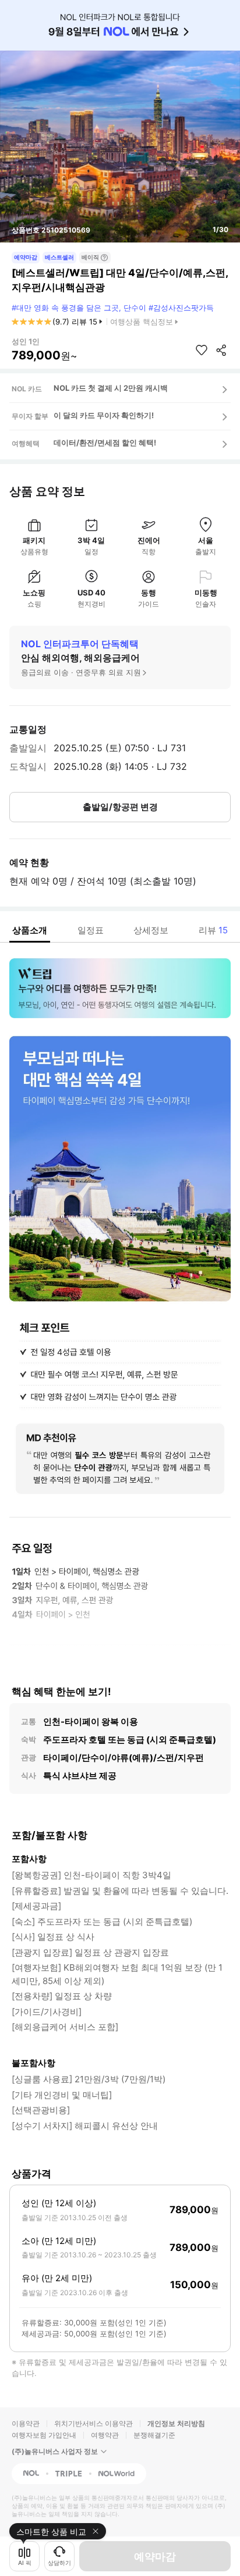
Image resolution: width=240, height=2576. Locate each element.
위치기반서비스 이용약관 (93, 2423)
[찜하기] (202, 350)
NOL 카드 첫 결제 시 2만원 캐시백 (111, 388)
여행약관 (105, 2435)
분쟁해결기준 (154, 2435)
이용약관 (26, 2423)
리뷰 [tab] (213, 930)
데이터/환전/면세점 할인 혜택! (105, 443)
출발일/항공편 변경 (120, 807)
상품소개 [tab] (30, 930)
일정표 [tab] (91, 930)
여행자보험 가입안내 (44, 2435)
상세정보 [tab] (151, 930)
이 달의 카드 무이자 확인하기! (104, 415)
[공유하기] (221, 350)
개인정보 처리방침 (176, 2423)
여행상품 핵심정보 (142, 322)
